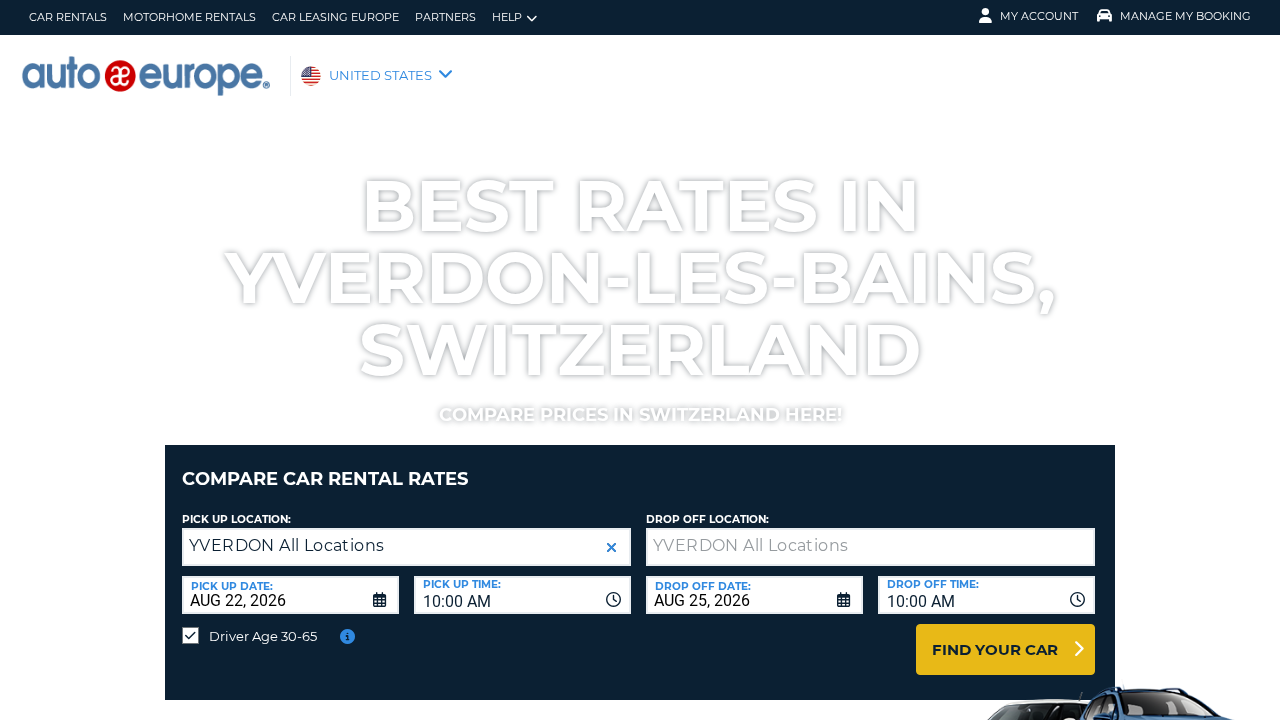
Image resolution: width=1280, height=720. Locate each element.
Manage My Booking (1185, 16)
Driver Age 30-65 (263, 636)
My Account (1039, 16)
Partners (445, 17)
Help (507, 17)
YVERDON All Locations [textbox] (286, 545)
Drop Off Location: (707, 519)
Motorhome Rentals (189, 17)
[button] (611, 547)
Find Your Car (995, 649)
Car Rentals (68, 17)
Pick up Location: (236, 519)
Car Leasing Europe (335, 17)
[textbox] (870, 547)
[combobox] (522, 595)
